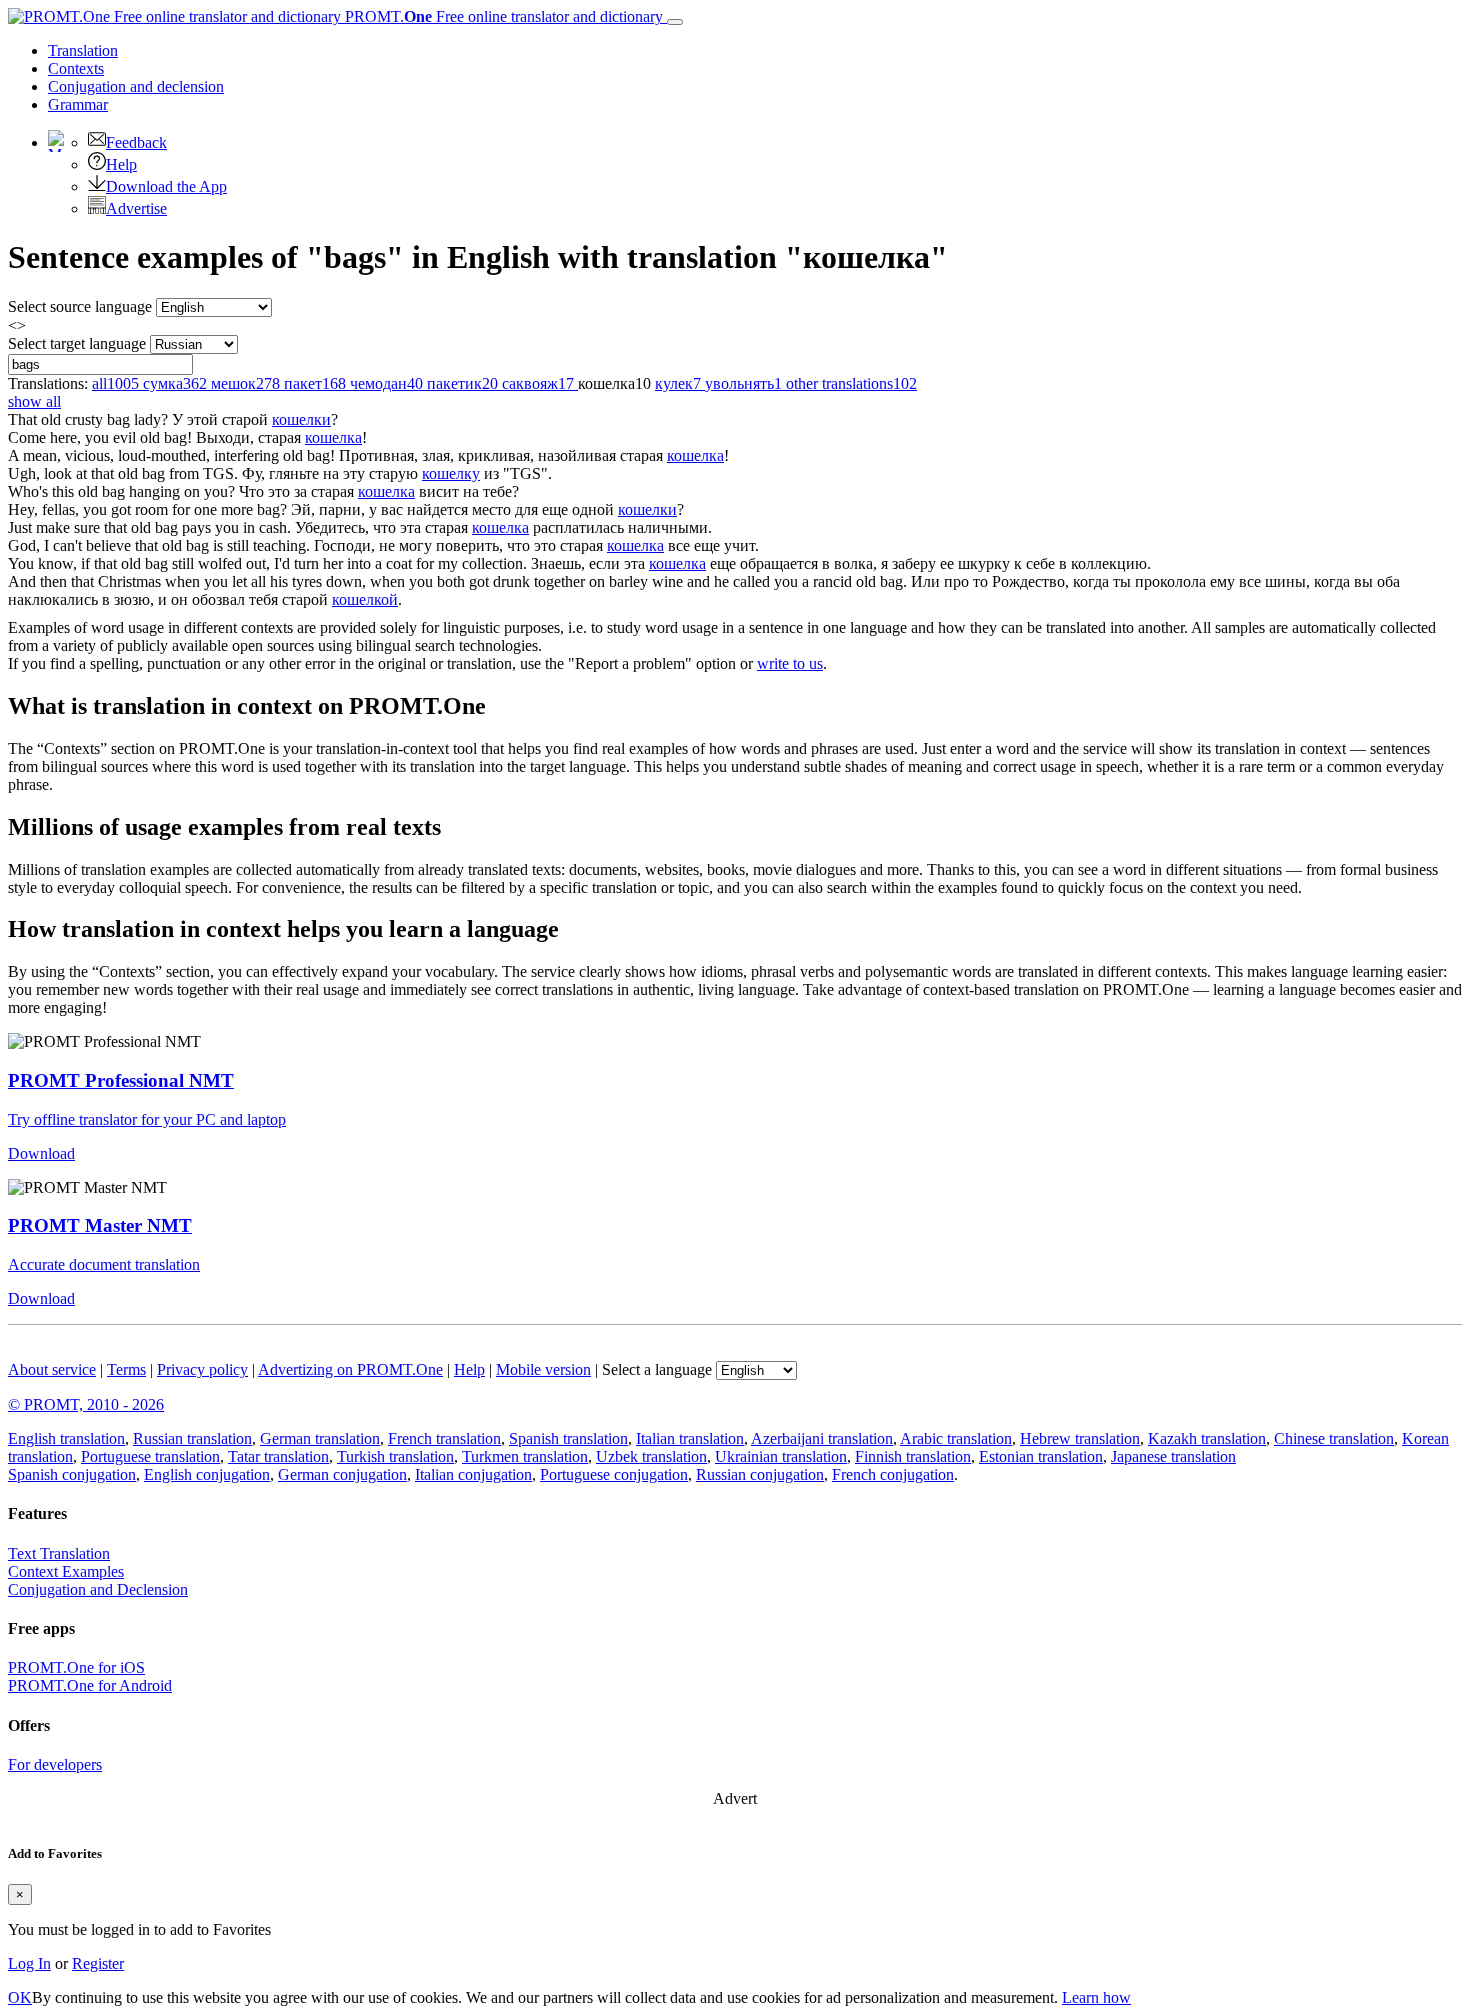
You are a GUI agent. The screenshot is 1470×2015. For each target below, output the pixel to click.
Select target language (77, 343)
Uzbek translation (651, 1456)
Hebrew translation (1080, 1438)
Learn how (1096, 1997)
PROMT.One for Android (90, 1685)
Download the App (166, 186)
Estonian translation (1041, 1456)
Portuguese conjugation (614, 1474)
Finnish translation (913, 1456)
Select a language (657, 1369)
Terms (126, 1369)
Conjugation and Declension (98, 1589)
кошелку (451, 473)
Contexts (76, 68)
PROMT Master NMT (100, 1225)
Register (98, 1963)
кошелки (301, 419)
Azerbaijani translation (822, 1438)
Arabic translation (956, 1438)
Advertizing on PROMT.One (350, 1369)
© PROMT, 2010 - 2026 (86, 1404)
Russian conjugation (760, 1474)
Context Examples (66, 1571)
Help (121, 164)
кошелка (333, 437)
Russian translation (192, 1438)
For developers (55, 1764)
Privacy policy (202, 1369)
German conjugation (342, 1474)
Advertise (136, 208)
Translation (83, 50)
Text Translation (59, 1553)
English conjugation (207, 1474)
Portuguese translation (150, 1456)
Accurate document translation (104, 1264)
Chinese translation (1334, 1438)
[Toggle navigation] (675, 22)
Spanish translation (568, 1438)
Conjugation (136, 86)
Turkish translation (395, 1456)
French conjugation (893, 1474)
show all (34, 401)
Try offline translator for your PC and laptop (147, 1119)
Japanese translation (1173, 1456)
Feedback (136, 142)
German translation (320, 1438)
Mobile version (543, 1369)
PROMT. (502, 16)
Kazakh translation (1207, 1438)
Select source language (80, 306)
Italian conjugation (473, 1474)
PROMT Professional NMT (121, 1080)
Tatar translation (278, 1456)
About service (52, 1369)
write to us (790, 663)
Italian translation (690, 1438)
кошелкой (365, 599)
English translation (66, 1438)
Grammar (78, 104)
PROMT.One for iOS (76, 1667)
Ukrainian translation (781, 1456)
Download (41, 1153)
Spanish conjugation (72, 1474)
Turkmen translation (525, 1456)
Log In (29, 1963)
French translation (444, 1438)
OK (20, 1997)
